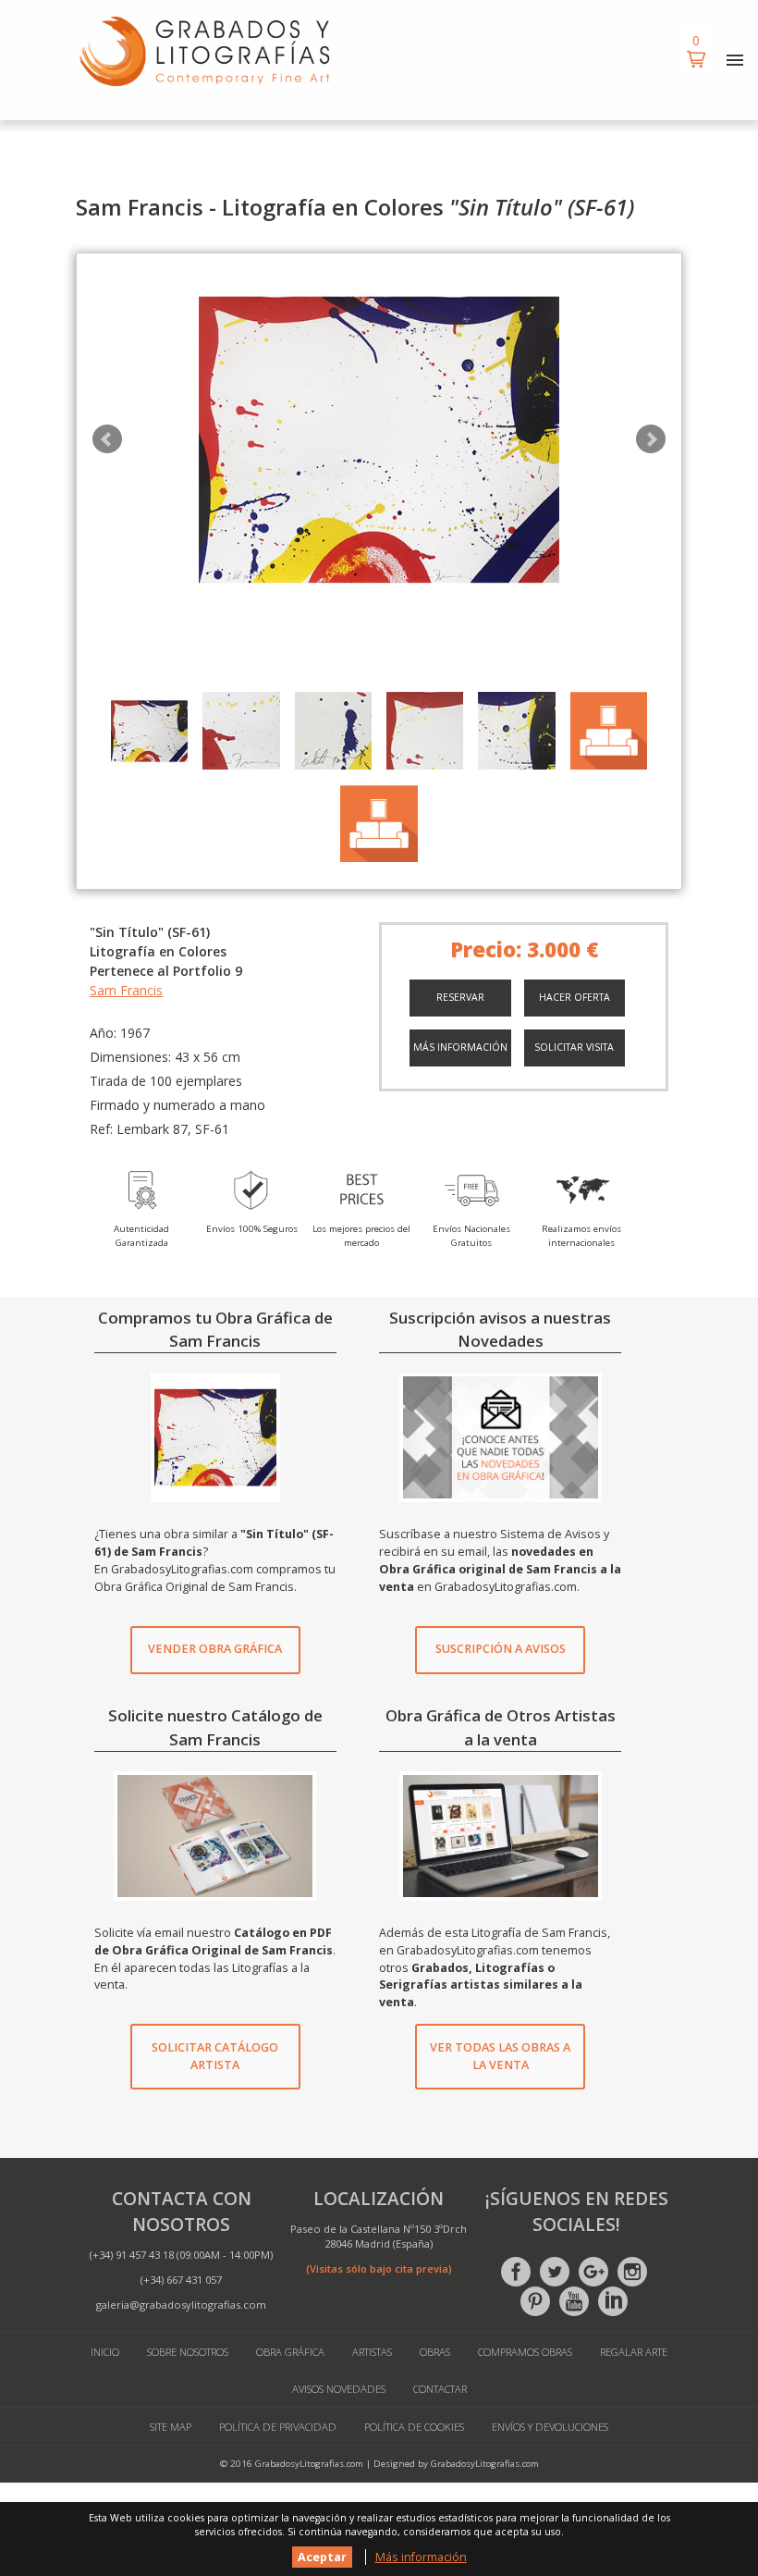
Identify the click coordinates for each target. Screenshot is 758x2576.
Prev (107, 439)
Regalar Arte (634, 2352)
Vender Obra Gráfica (215, 1649)
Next (651, 439)
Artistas (372, 2352)
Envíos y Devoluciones (550, 2427)
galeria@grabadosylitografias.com (181, 2305)
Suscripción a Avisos (501, 1649)
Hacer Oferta (575, 997)
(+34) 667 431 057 (181, 2280)
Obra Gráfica (290, 2352)
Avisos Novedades (339, 2389)
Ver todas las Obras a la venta (500, 2056)
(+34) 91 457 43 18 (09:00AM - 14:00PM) (181, 2255)
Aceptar (322, 2557)
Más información (460, 1047)
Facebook (516, 2272)
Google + (593, 2272)
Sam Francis (126, 990)
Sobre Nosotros (188, 2352)
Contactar (440, 2389)
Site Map (171, 2427)
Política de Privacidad (278, 2427)
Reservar (460, 997)
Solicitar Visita (574, 1047)
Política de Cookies (414, 2427)
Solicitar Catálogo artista (215, 2056)
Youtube (574, 2301)
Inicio (105, 2352)
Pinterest (535, 2301)
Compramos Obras (525, 2352)
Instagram (632, 2272)
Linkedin (613, 2301)
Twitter (555, 2272)
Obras (435, 2352)
